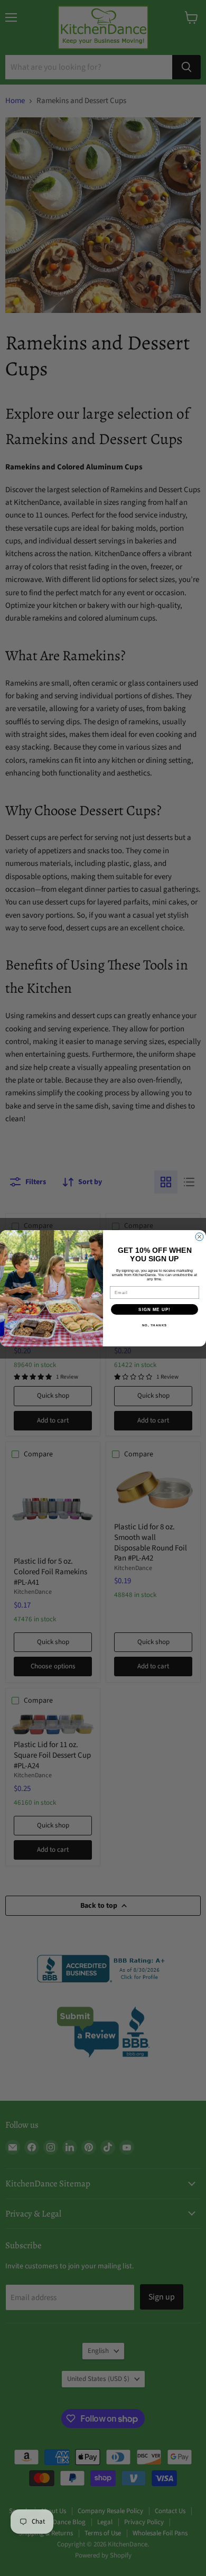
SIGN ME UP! (154, 1309)
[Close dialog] (199, 1237)
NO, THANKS (155, 1325)
